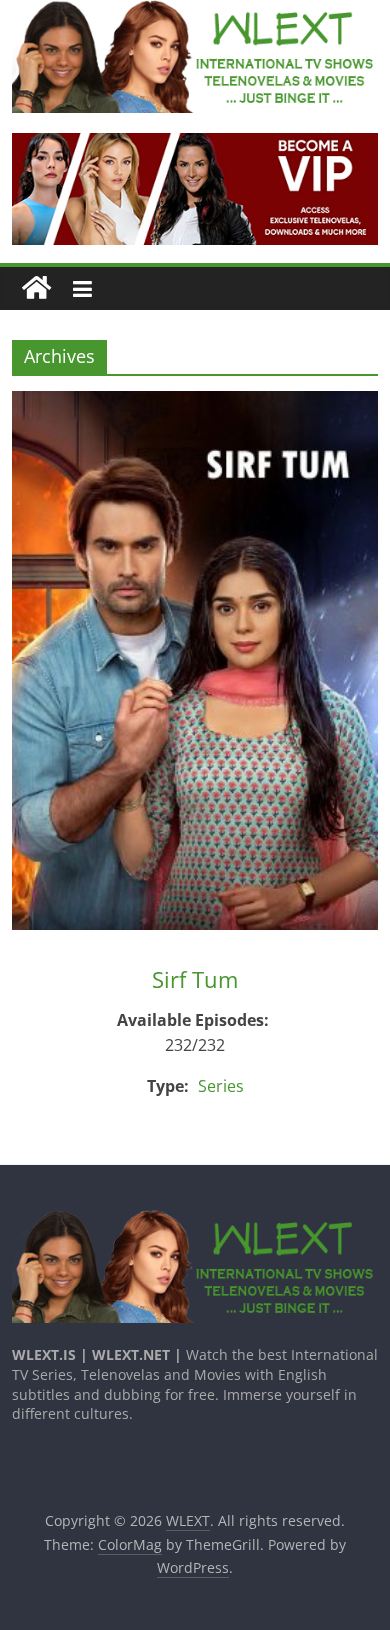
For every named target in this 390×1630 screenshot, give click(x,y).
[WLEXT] (36, 288)
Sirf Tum (195, 979)
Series (221, 1086)
